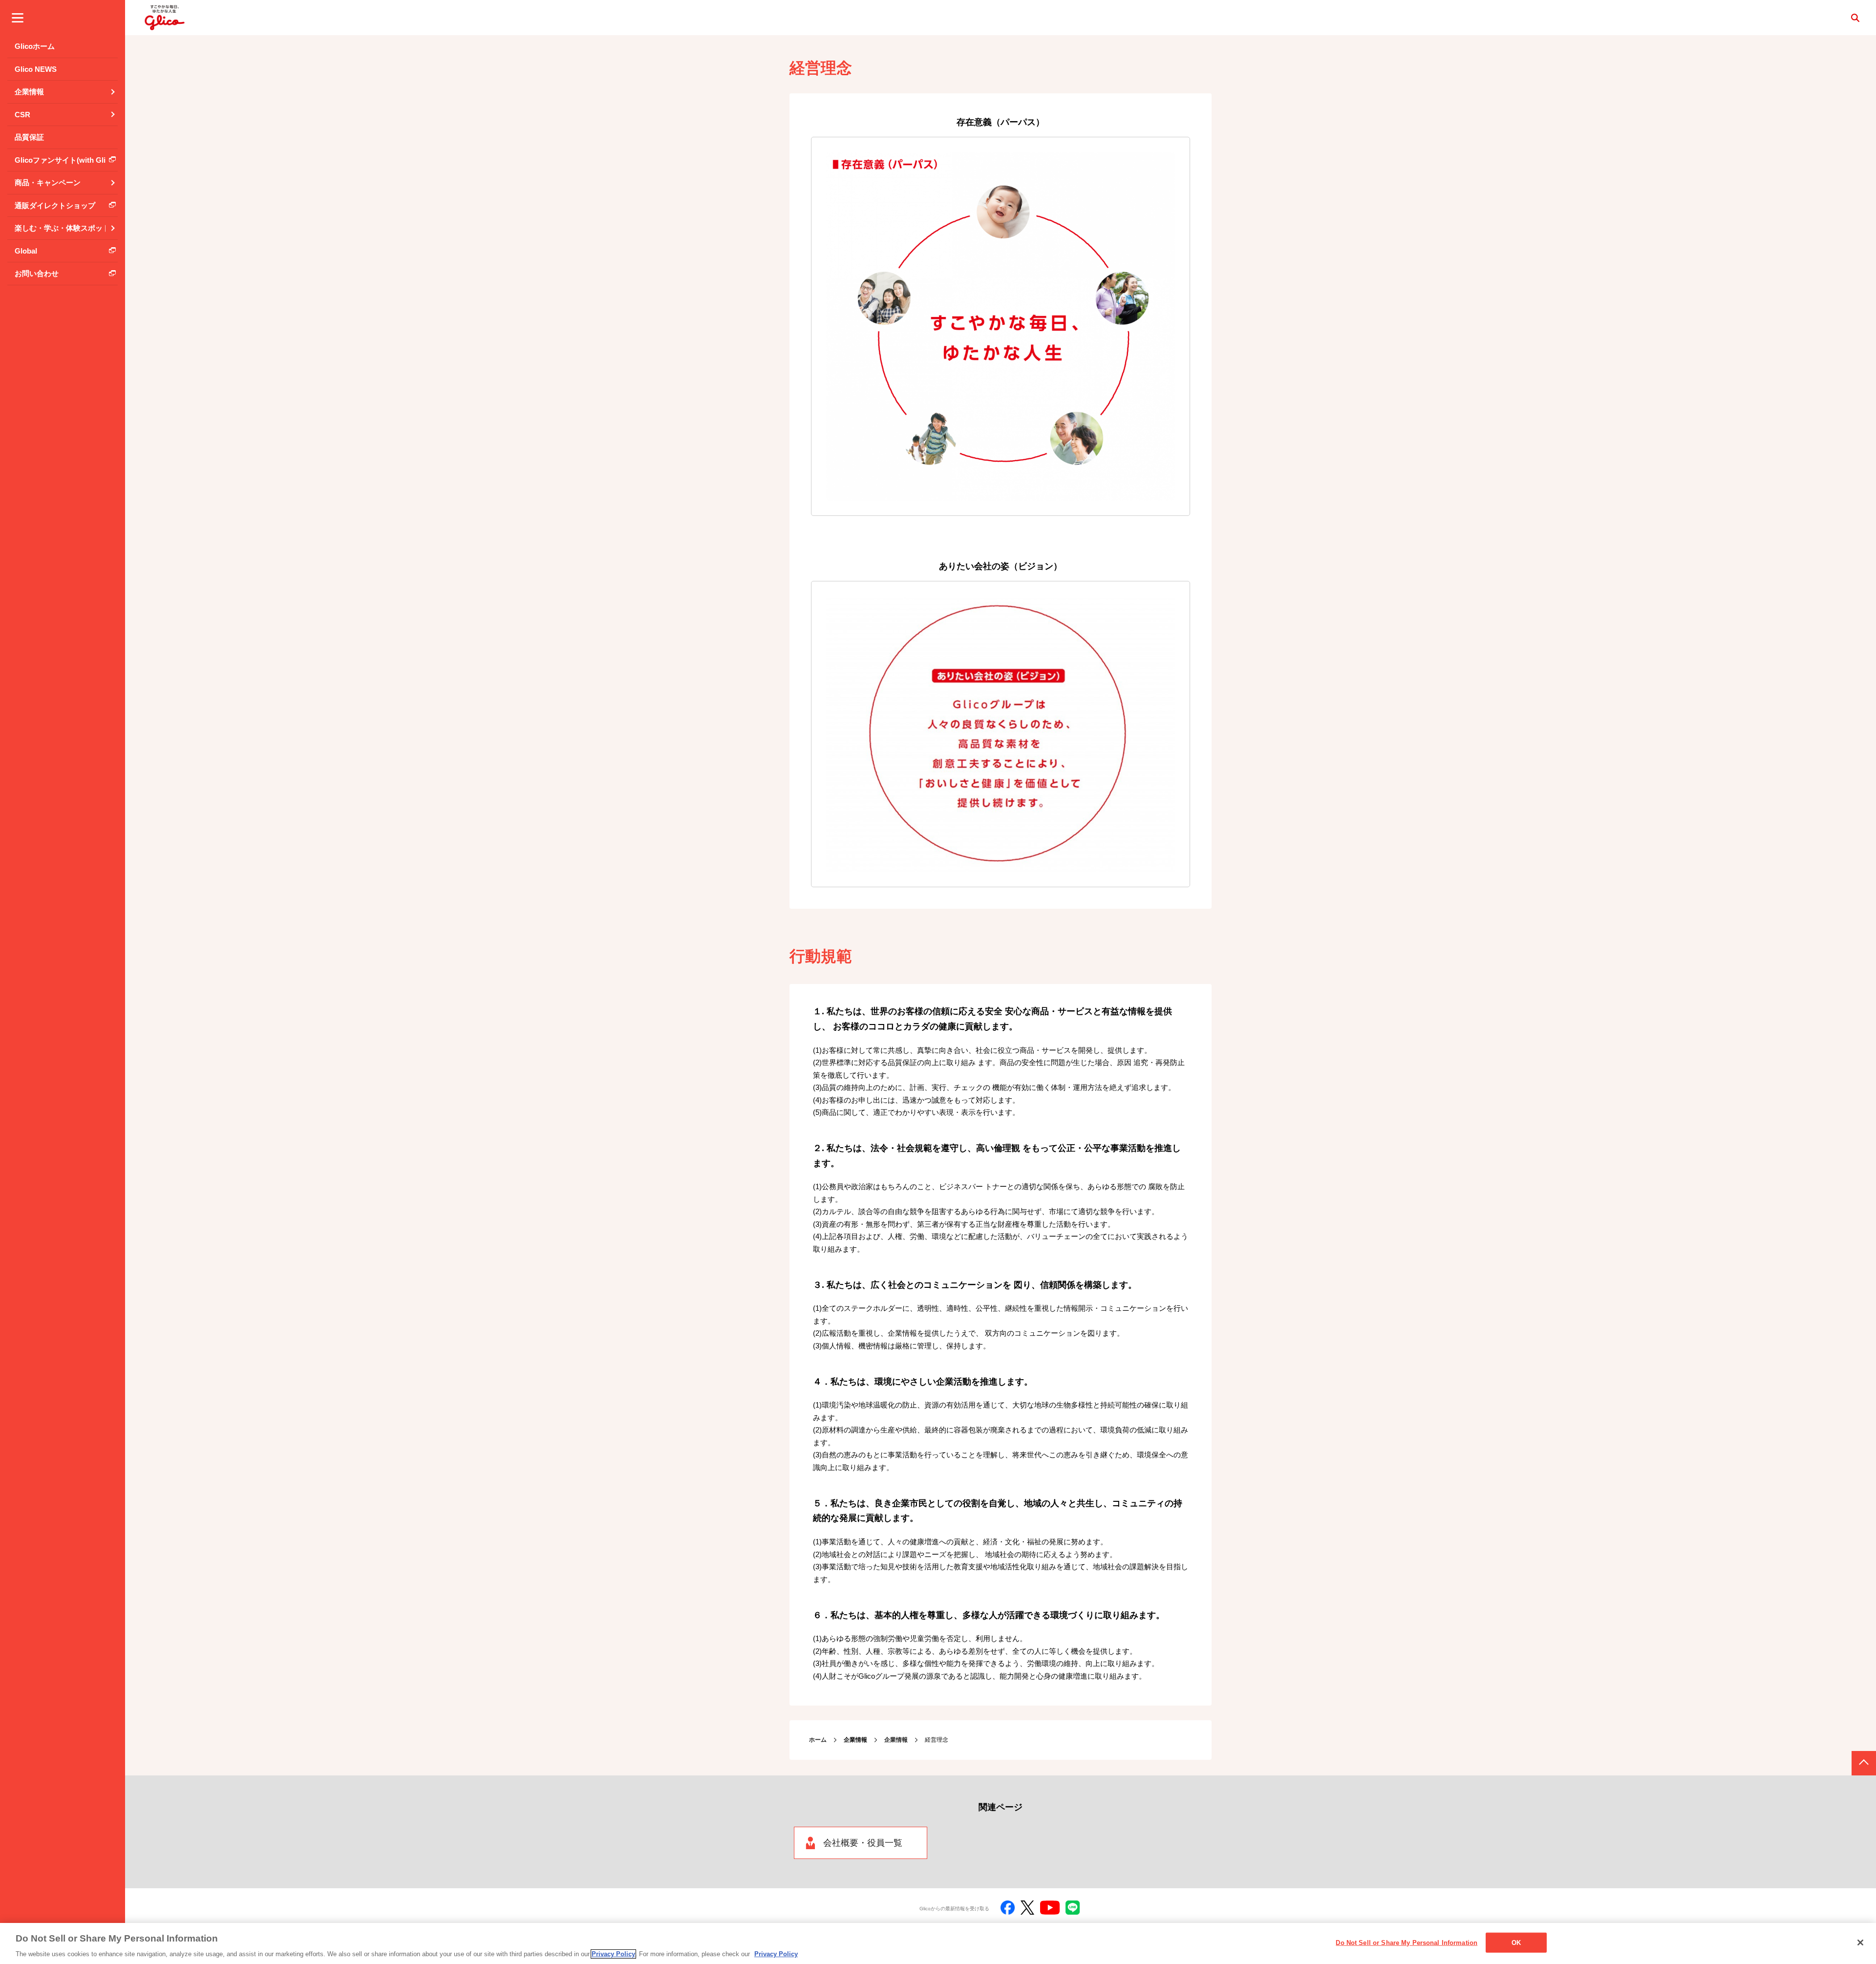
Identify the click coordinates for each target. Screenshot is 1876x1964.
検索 (1855, 18)
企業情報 (896, 1740)
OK (1516, 1942)
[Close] (1860, 1943)
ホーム (818, 1740)
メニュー (18, 18)
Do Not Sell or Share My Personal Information (1407, 1942)
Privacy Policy (613, 1954)
